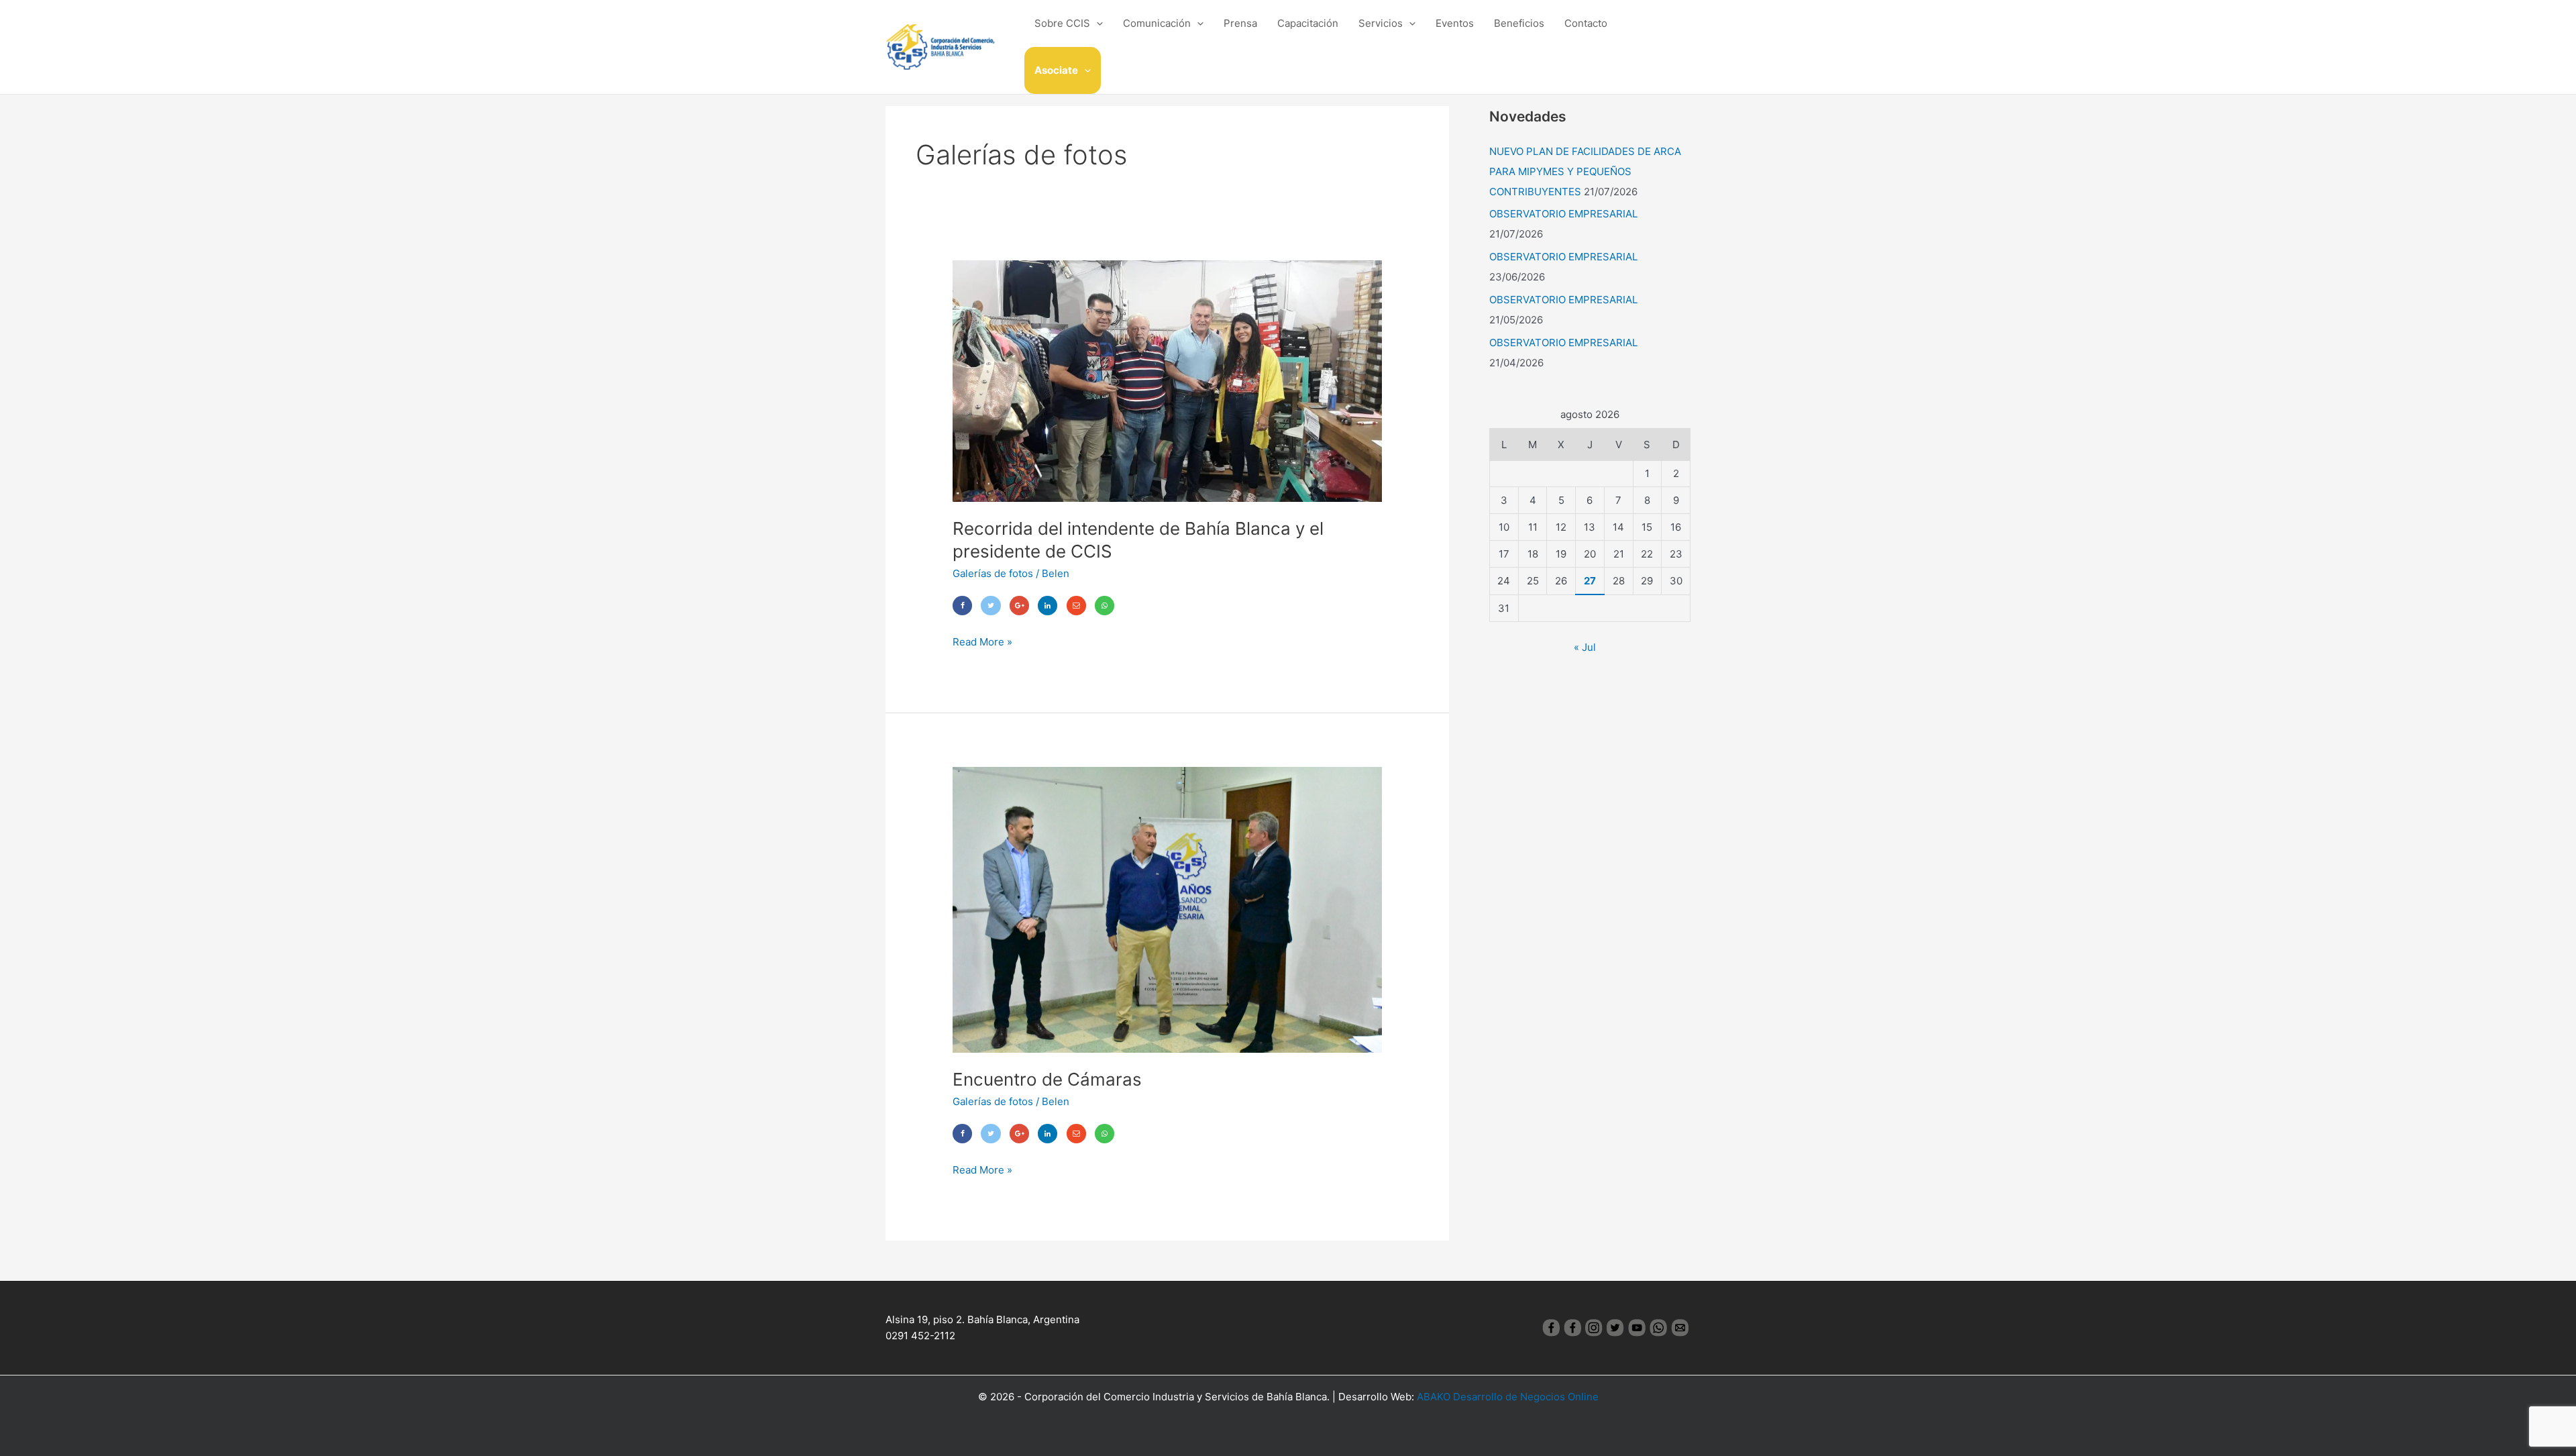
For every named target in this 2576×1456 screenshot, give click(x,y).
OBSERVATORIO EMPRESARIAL (1563, 214)
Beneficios (1519, 23)
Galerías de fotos (993, 573)
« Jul (1585, 647)
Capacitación (1308, 23)
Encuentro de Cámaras (1047, 1079)
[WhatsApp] (1105, 606)
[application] (1096, 23)
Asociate (1056, 70)
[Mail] (1076, 606)
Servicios (1381, 23)
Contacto (1586, 23)
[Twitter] (990, 606)
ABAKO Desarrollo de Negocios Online (1508, 1397)
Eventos (1455, 23)
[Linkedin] (1048, 606)
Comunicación (1157, 23)
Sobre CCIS (1062, 23)
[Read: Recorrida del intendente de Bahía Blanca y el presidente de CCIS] (1167, 380)
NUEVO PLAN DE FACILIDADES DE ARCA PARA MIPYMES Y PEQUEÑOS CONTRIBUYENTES (1585, 171)
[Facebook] (962, 606)
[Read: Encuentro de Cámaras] (1167, 909)
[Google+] (1019, 606)
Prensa (1240, 23)
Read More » (982, 641)
